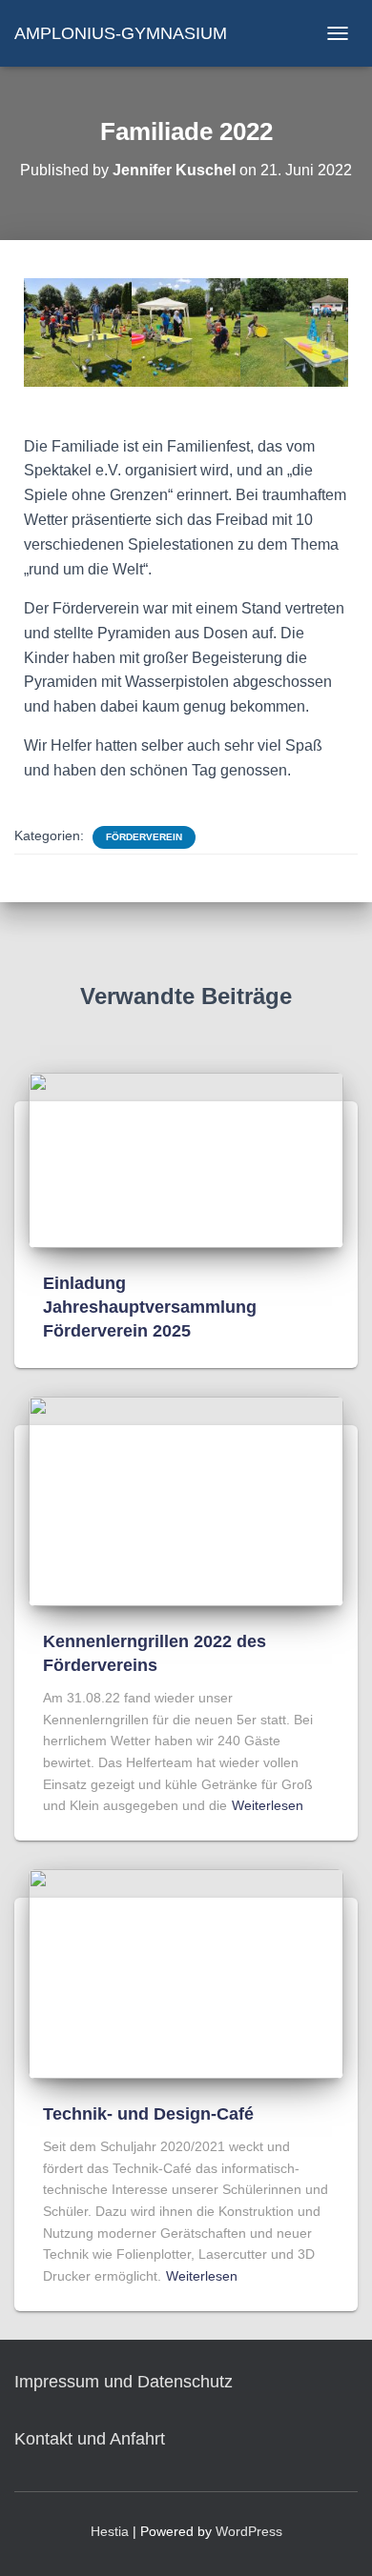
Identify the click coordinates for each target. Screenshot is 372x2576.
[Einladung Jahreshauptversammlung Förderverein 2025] (186, 1159)
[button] (42, 332)
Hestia (110, 2531)
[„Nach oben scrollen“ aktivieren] (334, 2538)
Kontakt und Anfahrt (90, 2439)
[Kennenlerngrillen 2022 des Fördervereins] (186, 1499)
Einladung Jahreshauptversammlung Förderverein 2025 (150, 1307)
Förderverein (144, 837)
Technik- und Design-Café (148, 2114)
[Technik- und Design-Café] (186, 1973)
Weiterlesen (268, 1805)
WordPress (249, 2531)
